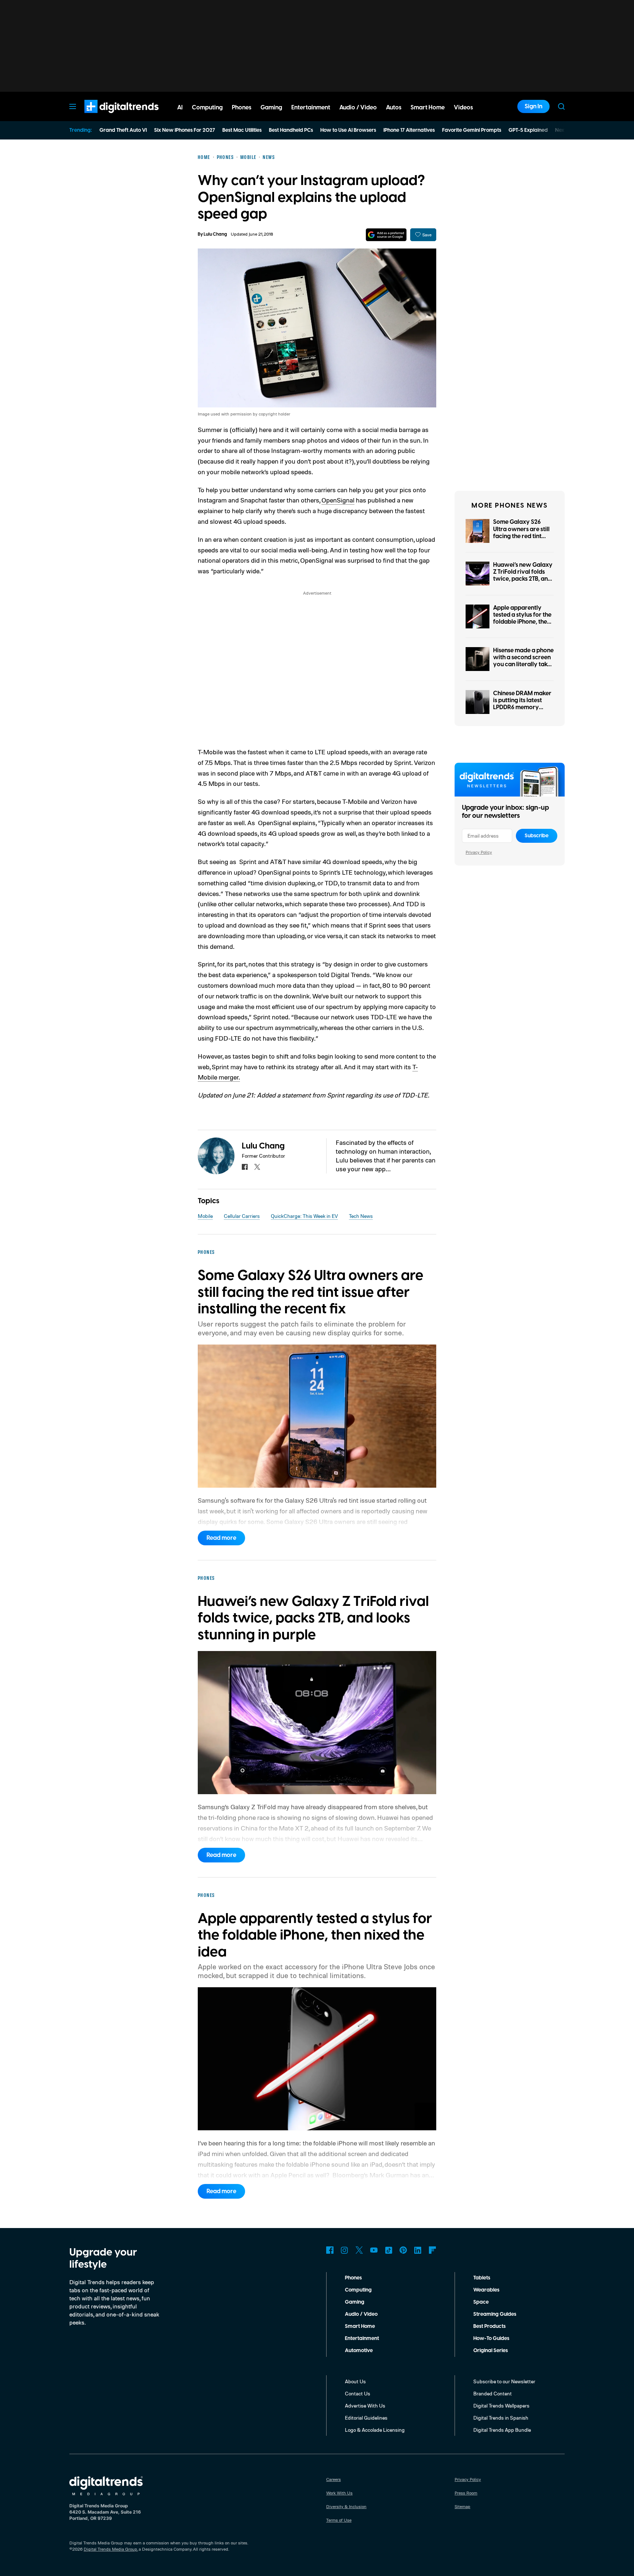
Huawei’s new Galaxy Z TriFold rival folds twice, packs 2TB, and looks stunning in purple (523, 579)
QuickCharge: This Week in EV (304, 1216)
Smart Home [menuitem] (428, 108)
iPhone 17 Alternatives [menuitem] (409, 130)
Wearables (486, 2290)
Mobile (205, 1216)
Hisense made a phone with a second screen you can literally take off (523, 661)
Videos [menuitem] (463, 108)
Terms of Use (339, 2520)
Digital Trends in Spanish (501, 2418)
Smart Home (360, 2326)
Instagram (345, 2250)
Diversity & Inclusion (346, 2506)
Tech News (361, 1216)
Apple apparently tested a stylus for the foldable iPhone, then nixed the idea (522, 618)
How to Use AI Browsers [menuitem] (348, 130)
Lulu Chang (215, 234)
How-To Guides (491, 2339)
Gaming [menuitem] (271, 108)
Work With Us (339, 2493)
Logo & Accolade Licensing (375, 2430)
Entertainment (362, 2339)
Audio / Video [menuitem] (358, 108)
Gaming (355, 2302)
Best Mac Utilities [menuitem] (242, 130)
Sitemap (462, 2506)
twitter (257, 1167)
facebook (245, 1167)
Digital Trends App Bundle (502, 2430)
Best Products (489, 2326)
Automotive (359, 2351)
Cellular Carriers (242, 1216)
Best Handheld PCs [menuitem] (291, 130)
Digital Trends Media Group (110, 2549)
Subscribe (537, 836)
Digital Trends (108, 117)
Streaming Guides (495, 2314)
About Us (355, 2381)
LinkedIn (418, 2250)
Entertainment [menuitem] (311, 108)
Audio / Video (361, 2314)
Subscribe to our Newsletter (504, 2381)
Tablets (482, 2278)
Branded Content (493, 2393)
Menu (73, 106)
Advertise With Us (365, 2406)
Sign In (533, 106)
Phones (353, 2278)
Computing (358, 2290)
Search (561, 106)
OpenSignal (338, 500)
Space (481, 2302)
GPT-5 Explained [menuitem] (528, 130)
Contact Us (358, 2393)
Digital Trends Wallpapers (501, 2406)
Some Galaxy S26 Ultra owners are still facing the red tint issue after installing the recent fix (521, 536)
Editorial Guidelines (366, 2418)
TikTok (389, 2250)
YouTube (374, 2250)
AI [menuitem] (180, 108)
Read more (221, 1538)
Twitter (359, 2250)
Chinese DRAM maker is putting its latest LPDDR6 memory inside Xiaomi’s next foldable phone (522, 708)
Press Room (466, 2493)
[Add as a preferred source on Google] (386, 235)
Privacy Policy (479, 852)
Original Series (491, 2351)
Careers (334, 2479)
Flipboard (433, 2250)
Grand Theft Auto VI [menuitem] (123, 130)
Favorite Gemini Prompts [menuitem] (472, 130)
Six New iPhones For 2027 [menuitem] (185, 130)
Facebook (330, 2250)
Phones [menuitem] (242, 108)
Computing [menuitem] (207, 108)
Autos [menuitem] (394, 108)
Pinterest (403, 2250)
